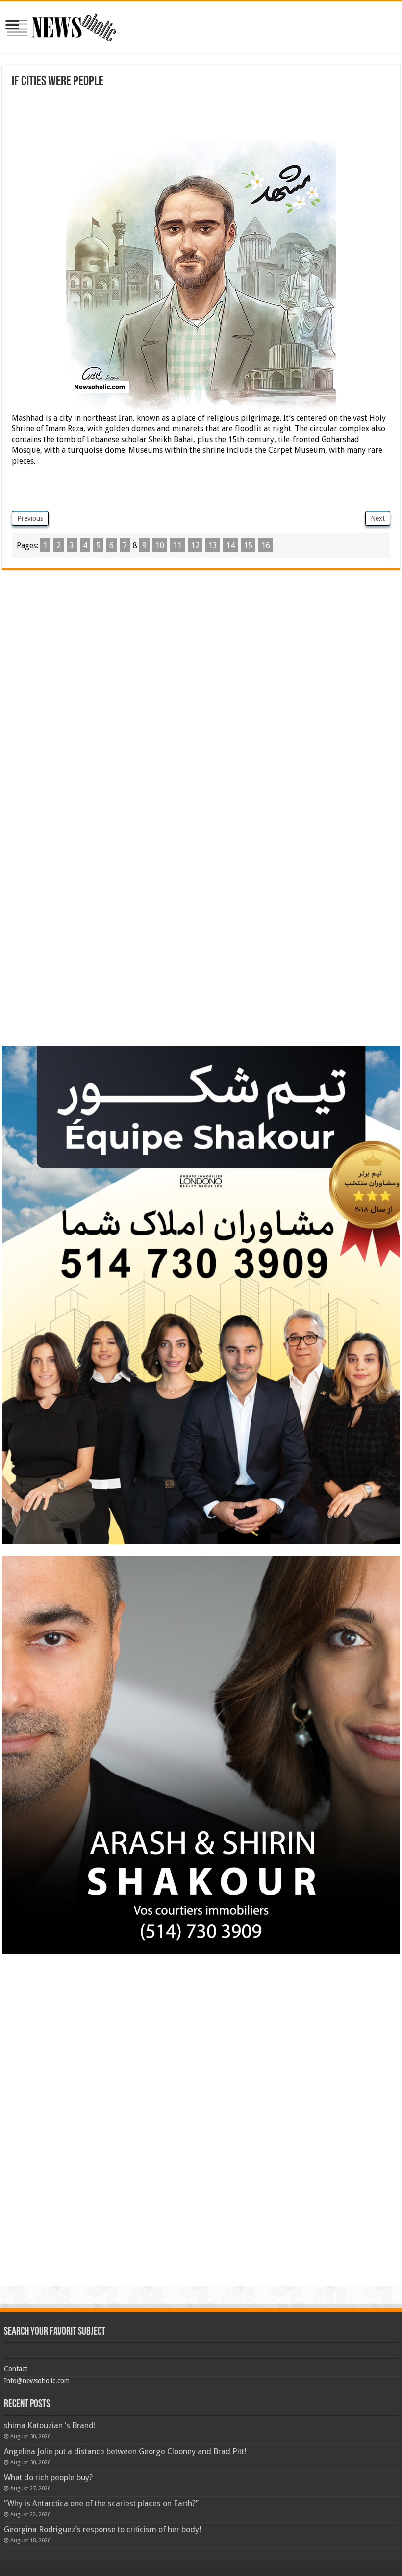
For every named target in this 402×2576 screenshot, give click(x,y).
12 (195, 545)
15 (248, 545)
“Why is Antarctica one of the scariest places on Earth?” (101, 2504)
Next (378, 518)
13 (213, 545)
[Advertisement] (190, 116)
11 (177, 545)
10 (160, 545)
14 (230, 545)
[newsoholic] (61, 26)
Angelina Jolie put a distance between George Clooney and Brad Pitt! (125, 2452)
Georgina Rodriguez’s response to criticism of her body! (102, 2530)
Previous (30, 518)
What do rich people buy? (48, 2478)
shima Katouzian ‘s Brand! (50, 2426)
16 (266, 545)
